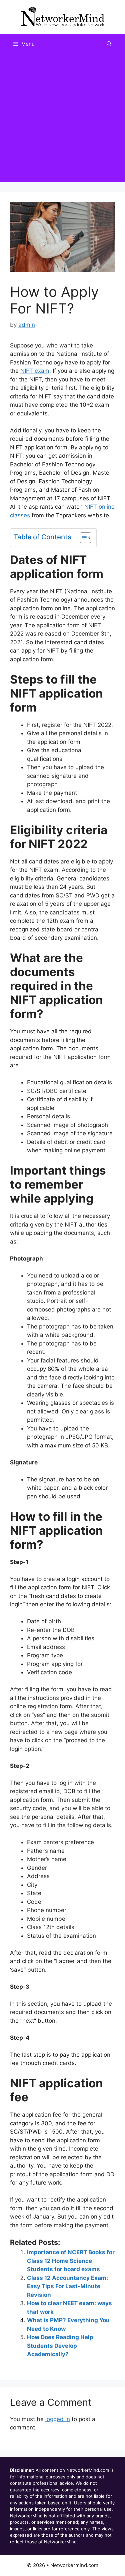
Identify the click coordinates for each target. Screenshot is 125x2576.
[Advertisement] (62, 120)
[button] (109, 44)
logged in (58, 2419)
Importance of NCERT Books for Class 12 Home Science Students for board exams (71, 2261)
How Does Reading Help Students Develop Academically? (60, 2346)
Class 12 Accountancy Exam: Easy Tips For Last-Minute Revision (67, 2286)
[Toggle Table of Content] (82, 538)
